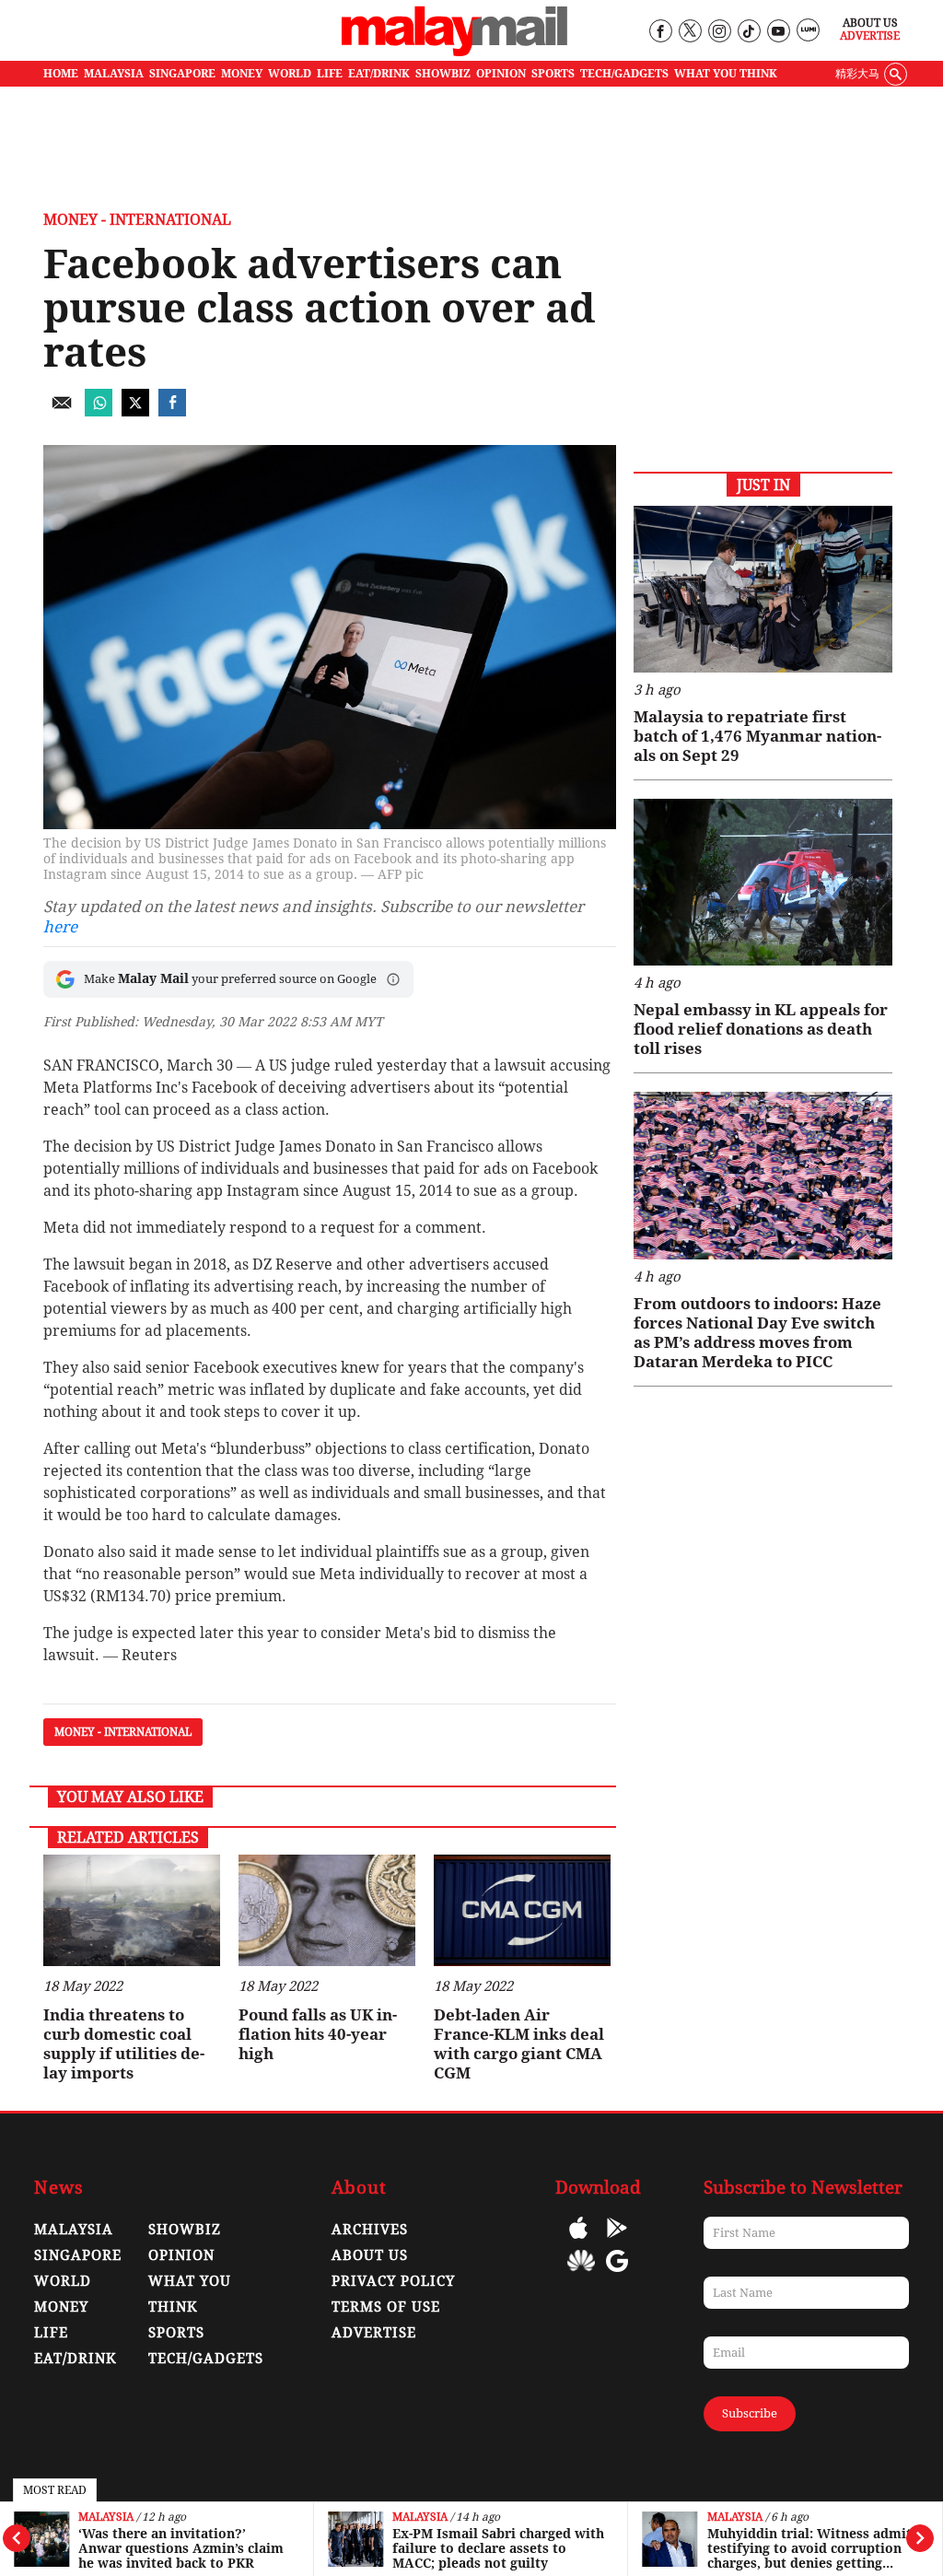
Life (51, 2333)
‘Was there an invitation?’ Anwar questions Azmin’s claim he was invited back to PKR (181, 2548)
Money (61, 2307)
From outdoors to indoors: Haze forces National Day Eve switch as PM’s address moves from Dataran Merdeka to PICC (757, 1333)
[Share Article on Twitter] (135, 411)
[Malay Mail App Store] (578, 2241)
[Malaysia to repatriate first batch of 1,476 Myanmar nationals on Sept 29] (763, 589)
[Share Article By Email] (62, 411)
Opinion (181, 2255)
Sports (176, 2333)
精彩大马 (857, 74)
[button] (393, 979)
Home (61, 74)
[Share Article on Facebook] (172, 411)
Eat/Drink (76, 2359)
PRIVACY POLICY (393, 2281)
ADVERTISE (374, 2333)
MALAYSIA (114, 74)
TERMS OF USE (386, 2307)
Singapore (78, 2255)
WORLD (290, 74)
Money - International (137, 220)
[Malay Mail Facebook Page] (660, 32)
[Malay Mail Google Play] (617, 2241)
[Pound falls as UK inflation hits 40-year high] (327, 1910)
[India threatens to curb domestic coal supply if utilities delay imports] (132, 1910)
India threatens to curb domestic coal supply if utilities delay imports (124, 2044)
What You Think (726, 74)
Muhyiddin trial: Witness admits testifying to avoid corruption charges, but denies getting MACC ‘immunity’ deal (813, 2548)
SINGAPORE (182, 74)
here (60, 927)
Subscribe (750, 2413)
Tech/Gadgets (206, 2359)
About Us (870, 23)
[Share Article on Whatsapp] (99, 411)
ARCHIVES (370, 2230)
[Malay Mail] (454, 52)
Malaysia (106, 2517)
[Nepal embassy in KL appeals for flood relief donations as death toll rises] (763, 882)
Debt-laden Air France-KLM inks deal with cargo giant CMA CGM (519, 2044)
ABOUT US (370, 2255)
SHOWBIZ (443, 74)
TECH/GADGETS (624, 74)
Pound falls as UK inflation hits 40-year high (318, 2034)
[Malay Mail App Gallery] (581, 2274)
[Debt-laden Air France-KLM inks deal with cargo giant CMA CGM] (522, 1910)
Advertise (870, 36)
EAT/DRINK (379, 74)
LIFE (330, 74)
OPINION (501, 74)
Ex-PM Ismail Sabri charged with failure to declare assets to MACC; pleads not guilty (498, 2548)
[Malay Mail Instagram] (719, 32)
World (63, 2281)
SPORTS (553, 74)
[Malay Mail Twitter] (690, 32)
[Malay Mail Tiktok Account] (748, 32)
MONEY (242, 74)
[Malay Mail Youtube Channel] (778, 32)
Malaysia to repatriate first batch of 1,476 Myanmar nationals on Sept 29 (757, 736)
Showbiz (185, 2230)
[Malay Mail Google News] (617, 2274)
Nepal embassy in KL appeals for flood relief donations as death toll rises (761, 1029)
